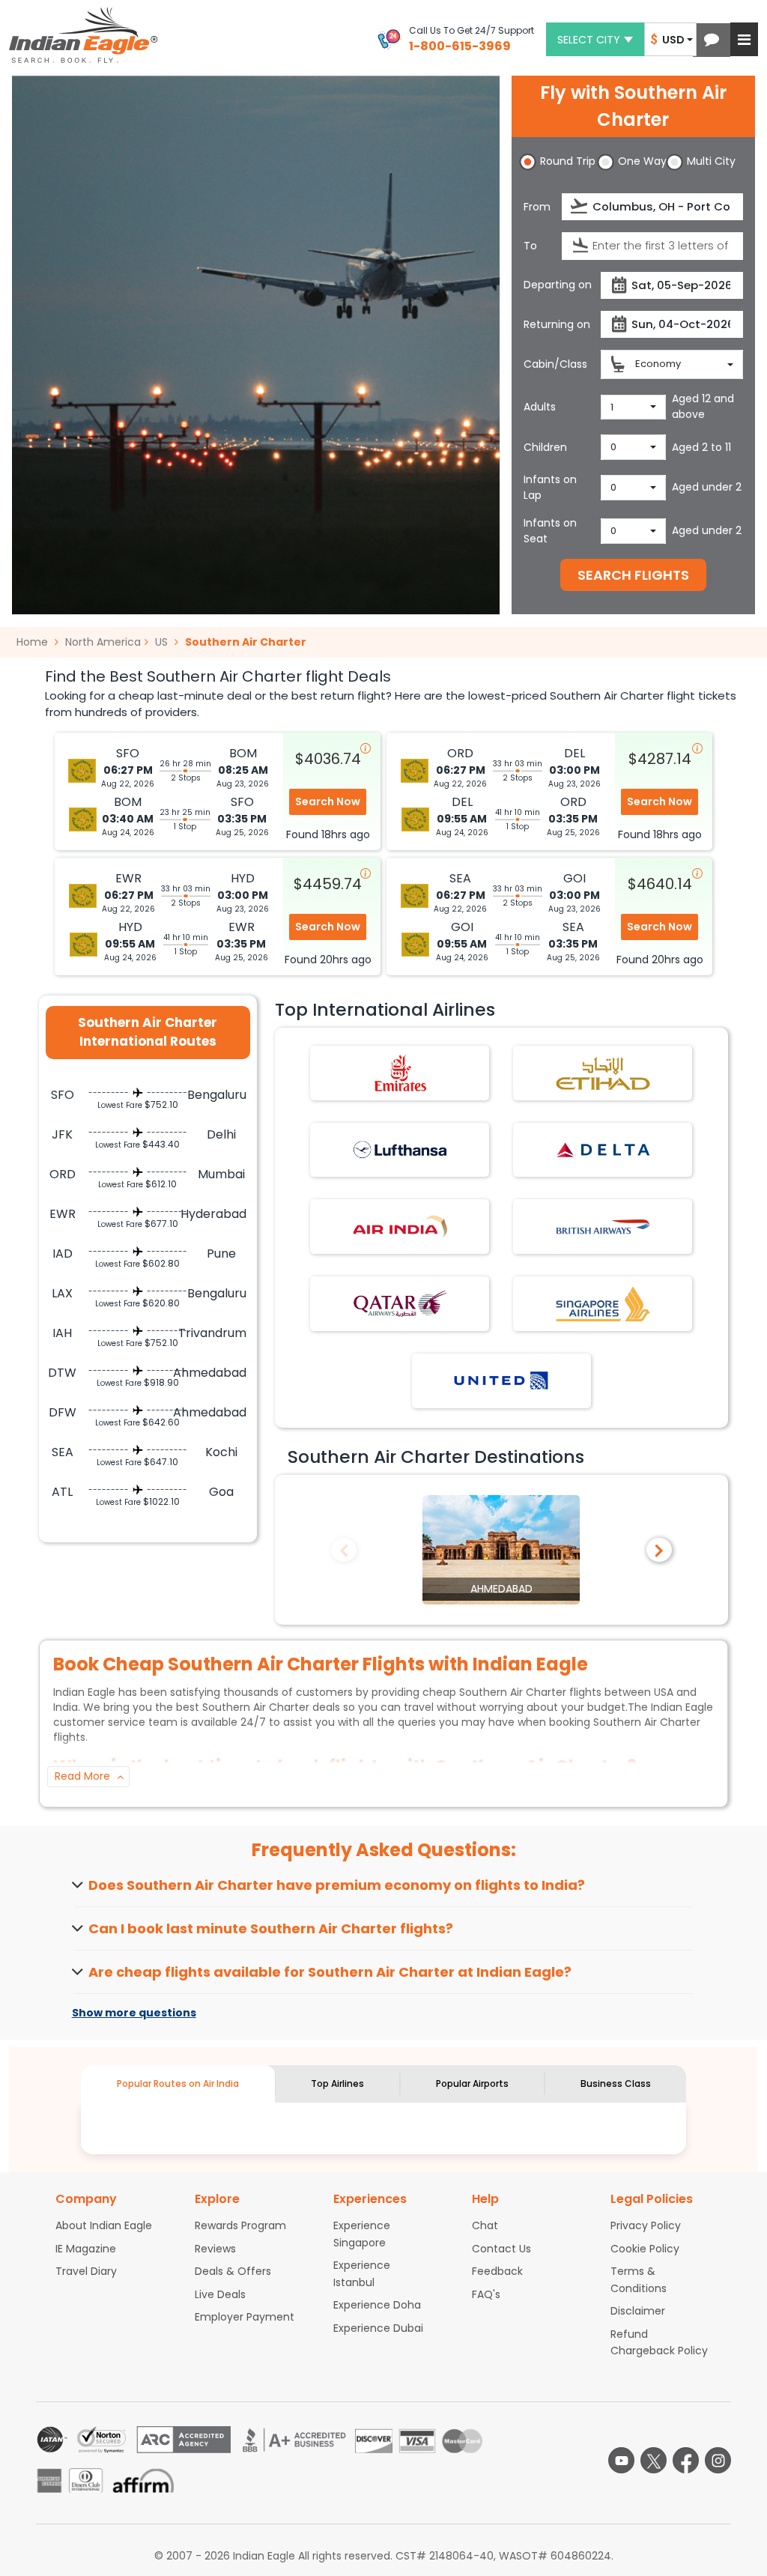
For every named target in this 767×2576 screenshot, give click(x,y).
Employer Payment (245, 2317)
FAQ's (486, 2294)
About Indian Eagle (104, 2225)
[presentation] (580, 206)
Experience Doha (377, 2305)
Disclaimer (638, 2311)
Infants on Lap (550, 487)
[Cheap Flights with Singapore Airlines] (603, 1303)
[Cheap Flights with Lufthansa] (400, 1149)
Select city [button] (589, 40)
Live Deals (220, 2294)
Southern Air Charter (246, 642)
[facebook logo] (686, 2460)
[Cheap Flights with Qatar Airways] (400, 1303)
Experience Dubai (378, 2328)
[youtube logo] (621, 2460)
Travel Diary (86, 2271)
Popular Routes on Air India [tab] (178, 2083)
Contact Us (501, 2249)
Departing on (558, 285)
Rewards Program (240, 2225)
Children (545, 447)
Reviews (215, 2249)
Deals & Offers (233, 2271)
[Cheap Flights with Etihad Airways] (603, 1072)
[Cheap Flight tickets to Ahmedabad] (501, 1549)
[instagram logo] (718, 2460)
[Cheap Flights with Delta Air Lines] (603, 1149)
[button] (712, 40)
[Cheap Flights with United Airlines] (501, 1380)
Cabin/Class (555, 364)
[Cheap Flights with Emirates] (400, 1072)
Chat (485, 2225)
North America (103, 642)
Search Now (328, 801)
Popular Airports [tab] (472, 2083)
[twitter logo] (654, 2460)
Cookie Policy (645, 2249)
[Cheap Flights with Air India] (400, 1226)
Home (34, 642)
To (530, 246)
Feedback (497, 2271)
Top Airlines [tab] (337, 2083)
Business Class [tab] (616, 2083)
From (537, 207)
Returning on (557, 324)
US (161, 642)
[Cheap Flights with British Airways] (603, 1226)
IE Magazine (86, 2249)
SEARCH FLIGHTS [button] (633, 575)
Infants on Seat (550, 531)
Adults (540, 407)
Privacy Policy (646, 2225)
